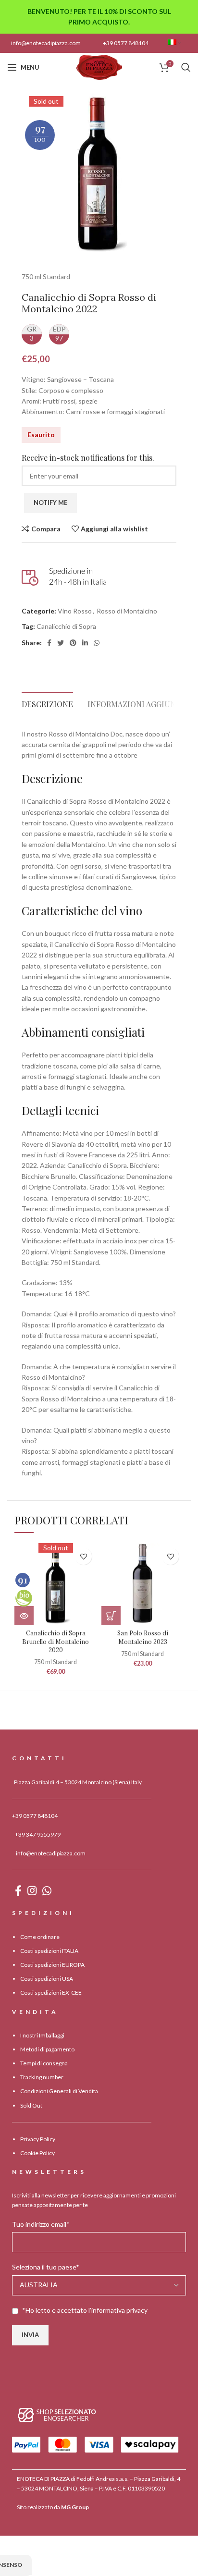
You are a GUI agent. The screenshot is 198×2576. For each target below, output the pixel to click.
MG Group (75, 2507)
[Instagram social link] (32, 1890)
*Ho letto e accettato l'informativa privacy (85, 2310)
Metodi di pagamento (47, 2049)
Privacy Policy (38, 2139)
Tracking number (42, 2077)
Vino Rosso (75, 611)
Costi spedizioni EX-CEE (51, 1993)
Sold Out (31, 2105)
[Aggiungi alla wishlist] (83, 1556)
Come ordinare (40, 1937)
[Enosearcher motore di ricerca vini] (57, 2414)
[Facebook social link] (49, 643)
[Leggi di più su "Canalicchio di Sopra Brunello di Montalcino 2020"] (24, 1616)
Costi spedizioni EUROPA (52, 1965)
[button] (111, 1616)
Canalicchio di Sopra (66, 626)
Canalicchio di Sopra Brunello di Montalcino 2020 (56, 1641)
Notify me (50, 503)
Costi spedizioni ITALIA (49, 1951)
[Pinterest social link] (73, 643)
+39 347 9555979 (38, 1834)
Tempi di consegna (44, 2063)
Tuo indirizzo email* (41, 2224)
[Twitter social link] (61, 643)
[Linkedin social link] (85, 643)
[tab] (47, 702)
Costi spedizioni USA (47, 1979)
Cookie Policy (37, 2153)
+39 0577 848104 (126, 43)
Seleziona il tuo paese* (46, 2267)
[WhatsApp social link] (97, 643)
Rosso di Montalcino (127, 611)
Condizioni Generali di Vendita (59, 2091)
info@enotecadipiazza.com (46, 43)
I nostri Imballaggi (42, 2035)
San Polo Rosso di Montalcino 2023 (143, 1637)
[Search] (186, 67)
